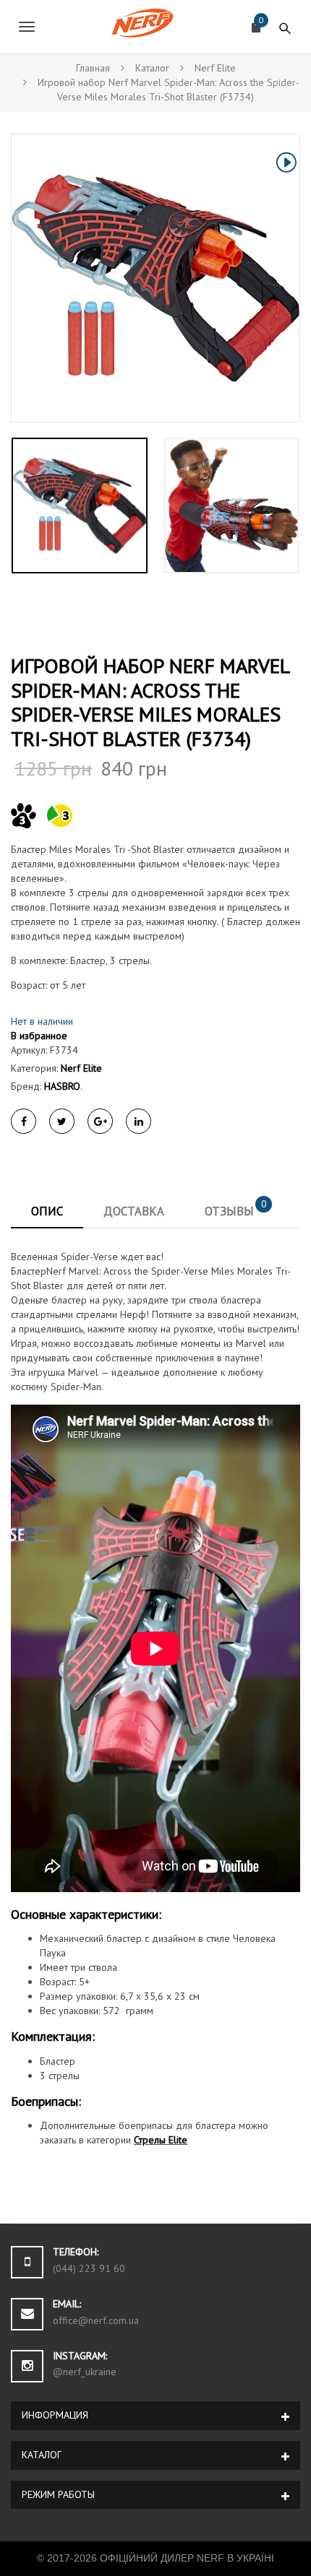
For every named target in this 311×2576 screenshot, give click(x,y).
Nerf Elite (81, 1068)
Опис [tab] (47, 1211)
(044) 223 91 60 (89, 2268)
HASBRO (62, 1086)
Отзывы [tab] (236, 1208)
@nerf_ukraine (85, 2372)
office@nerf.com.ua (96, 2320)
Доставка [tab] (134, 1211)
